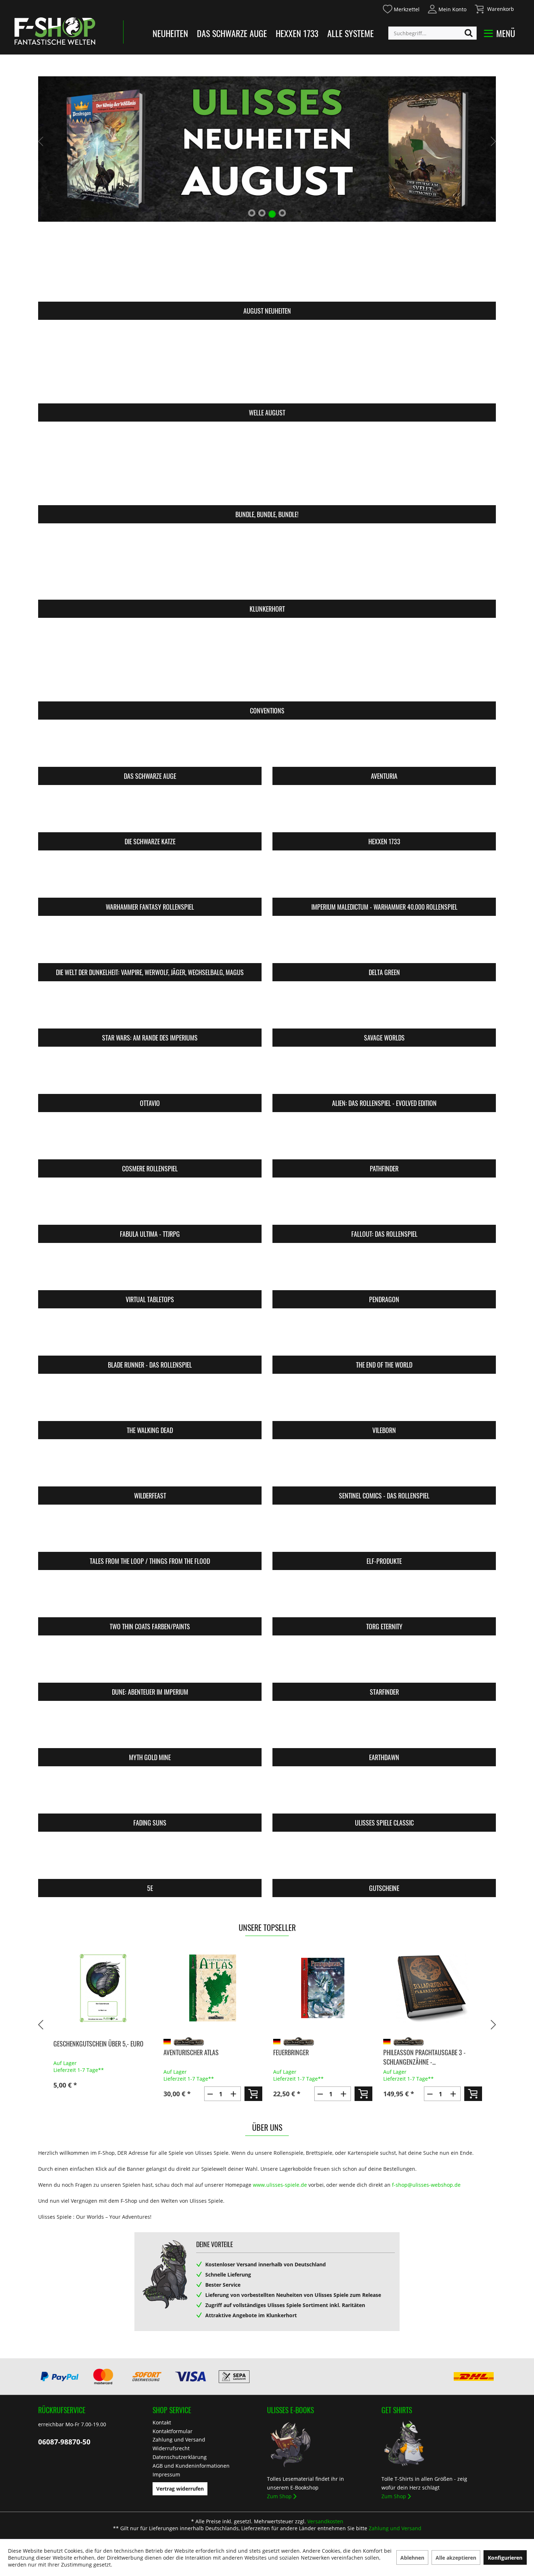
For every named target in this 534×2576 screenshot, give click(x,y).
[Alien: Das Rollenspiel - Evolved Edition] (384, 1075)
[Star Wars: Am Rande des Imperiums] (150, 1009)
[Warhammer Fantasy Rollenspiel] (150, 879)
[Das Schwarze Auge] (150, 748)
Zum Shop (279, 2496)
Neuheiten (170, 33)
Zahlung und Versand (179, 2440)
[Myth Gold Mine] (150, 1729)
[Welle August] (267, 366)
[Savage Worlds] (384, 1009)
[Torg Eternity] (384, 1598)
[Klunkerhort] (267, 562)
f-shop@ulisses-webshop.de (426, 2185)
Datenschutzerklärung (180, 2457)
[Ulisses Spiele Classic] (384, 1794)
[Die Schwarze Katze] (150, 813)
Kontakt (162, 2422)
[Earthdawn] (384, 1729)
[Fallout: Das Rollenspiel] (384, 1206)
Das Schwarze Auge (232, 33)
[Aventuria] (384, 748)
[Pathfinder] (384, 1140)
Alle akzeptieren (456, 2558)
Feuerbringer (290, 2052)
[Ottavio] (150, 1075)
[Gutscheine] (384, 1860)
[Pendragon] (384, 1271)
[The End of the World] (384, 1337)
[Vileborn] (384, 1402)
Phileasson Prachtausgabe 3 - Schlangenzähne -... (423, 2057)
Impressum (166, 2474)
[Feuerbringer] (322, 1988)
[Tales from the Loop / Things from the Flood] (150, 1533)
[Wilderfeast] (150, 1467)
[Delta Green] (384, 944)
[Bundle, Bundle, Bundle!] (267, 468)
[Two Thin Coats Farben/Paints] (150, 1598)
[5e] (150, 1860)
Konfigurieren (505, 2558)
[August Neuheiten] (267, 264)
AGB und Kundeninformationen (191, 2466)
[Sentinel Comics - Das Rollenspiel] (384, 1467)
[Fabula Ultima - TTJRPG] (150, 1206)
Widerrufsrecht (171, 2448)
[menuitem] (401, 8)
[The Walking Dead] (150, 1402)
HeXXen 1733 (297, 33)
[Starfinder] (384, 1664)
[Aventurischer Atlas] (212, 1988)
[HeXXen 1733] (384, 813)
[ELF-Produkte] (384, 1533)
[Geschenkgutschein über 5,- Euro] (102, 1988)
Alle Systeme (351, 33)
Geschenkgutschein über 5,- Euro (97, 2044)
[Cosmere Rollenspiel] (150, 1140)
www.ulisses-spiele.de (280, 2185)
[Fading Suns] (150, 1794)
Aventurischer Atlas (190, 2052)
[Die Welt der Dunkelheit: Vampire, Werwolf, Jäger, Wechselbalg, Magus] (150, 944)
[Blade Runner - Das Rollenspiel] (150, 1337)
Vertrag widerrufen (180, 2489)
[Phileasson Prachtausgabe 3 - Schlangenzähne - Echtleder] (432, 1988)
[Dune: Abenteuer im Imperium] (150, 1664)
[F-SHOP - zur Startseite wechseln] (55, 31)
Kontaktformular (173, 2431)
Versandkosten (325, 2521)
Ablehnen (412, 2558)
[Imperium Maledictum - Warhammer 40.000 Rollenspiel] (384, 879)
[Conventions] (267, 664)
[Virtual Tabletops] (150, 1271)
